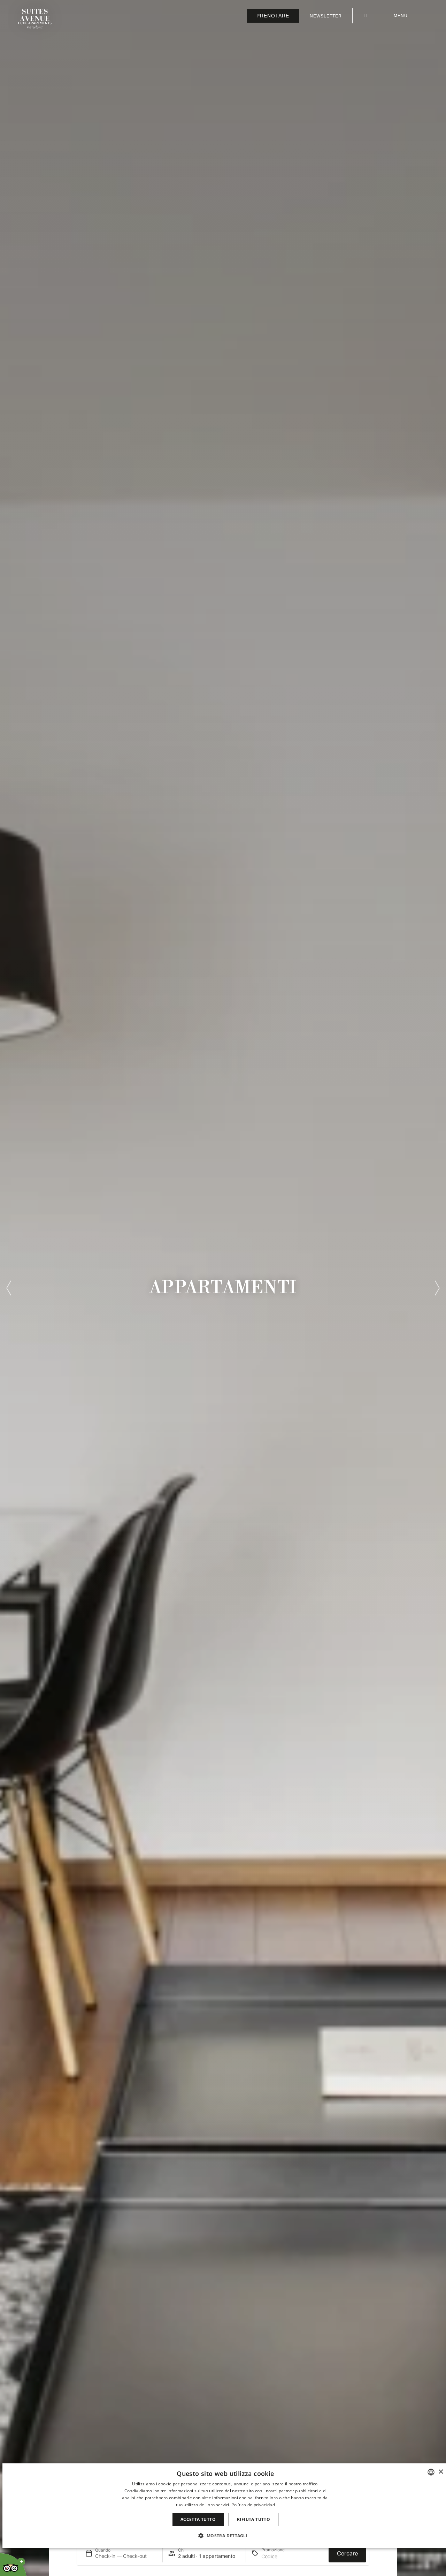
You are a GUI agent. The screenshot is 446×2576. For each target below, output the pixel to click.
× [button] (441, 2472)
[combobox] (431, 2472)
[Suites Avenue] (35, 19)
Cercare (347, 2553)
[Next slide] (437, 1288)
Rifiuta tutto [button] (253, 2519)
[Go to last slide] (9, 1288)
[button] (225, 2536)
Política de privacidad (253, 2505)
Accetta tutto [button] (198, 2519)
